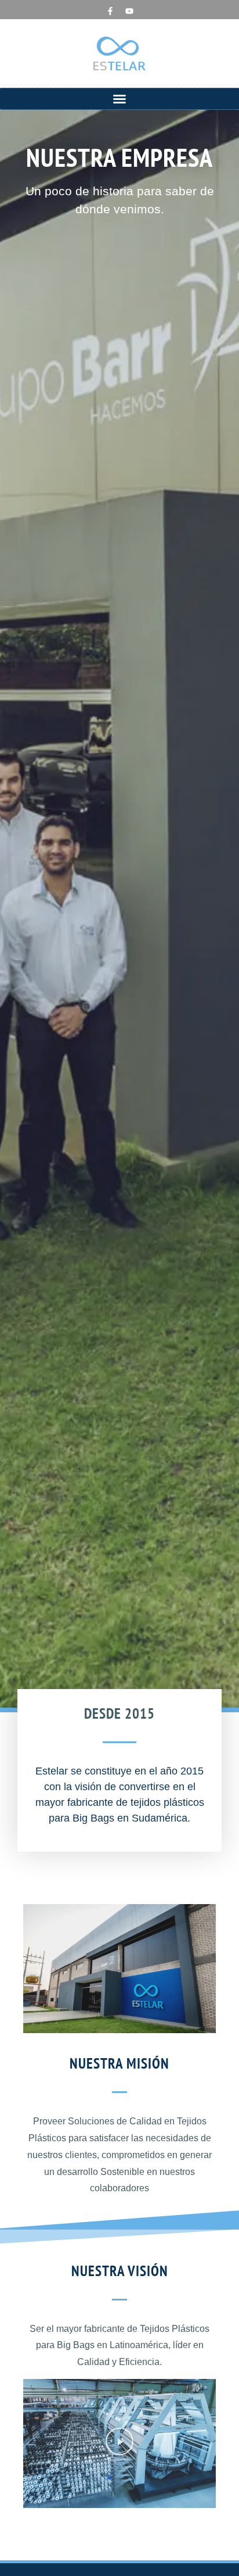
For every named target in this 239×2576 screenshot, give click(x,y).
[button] (119, 99)
